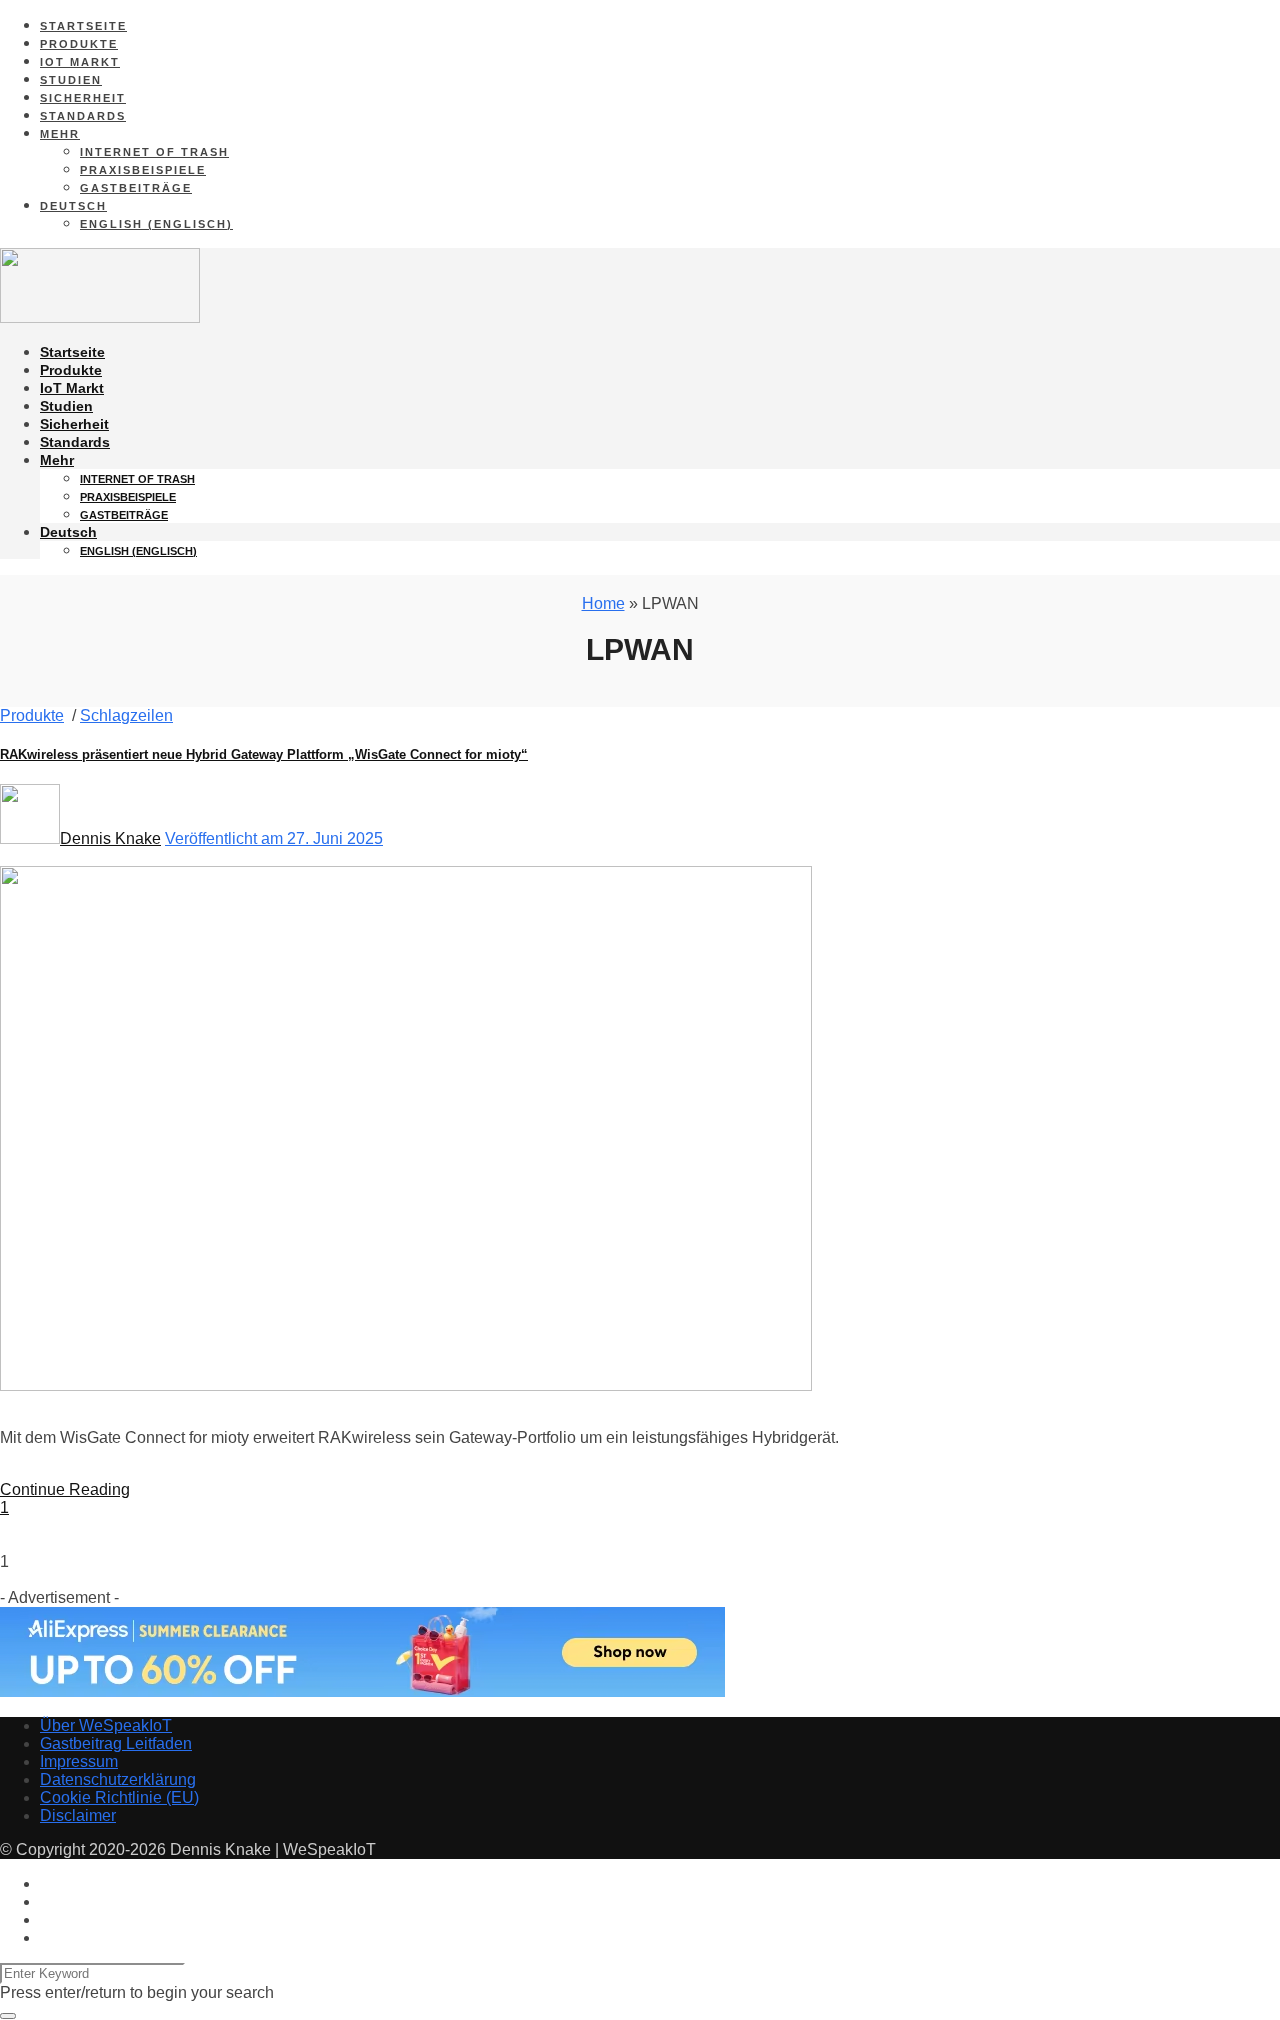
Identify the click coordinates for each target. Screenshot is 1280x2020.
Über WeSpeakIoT (106, 1725)
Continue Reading (65, 1489)
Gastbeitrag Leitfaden (116, 1743)
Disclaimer (78, 1815)
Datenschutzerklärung (118, 1779)
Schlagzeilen (126, 715)
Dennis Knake (110, 838)
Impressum (79, 1761)
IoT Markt (80, 62)
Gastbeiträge (136, 188)
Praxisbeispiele (143, 170)
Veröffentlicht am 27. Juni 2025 (274, 838)
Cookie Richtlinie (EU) (119, 1797)
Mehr (60, 134)
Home (603, 603)
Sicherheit (83, 98)
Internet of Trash (154, 152)
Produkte (79, 44)
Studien (71, 80)
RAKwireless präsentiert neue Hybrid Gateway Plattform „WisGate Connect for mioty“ (264, 754)
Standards (83, 116)
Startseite (83, 26)
